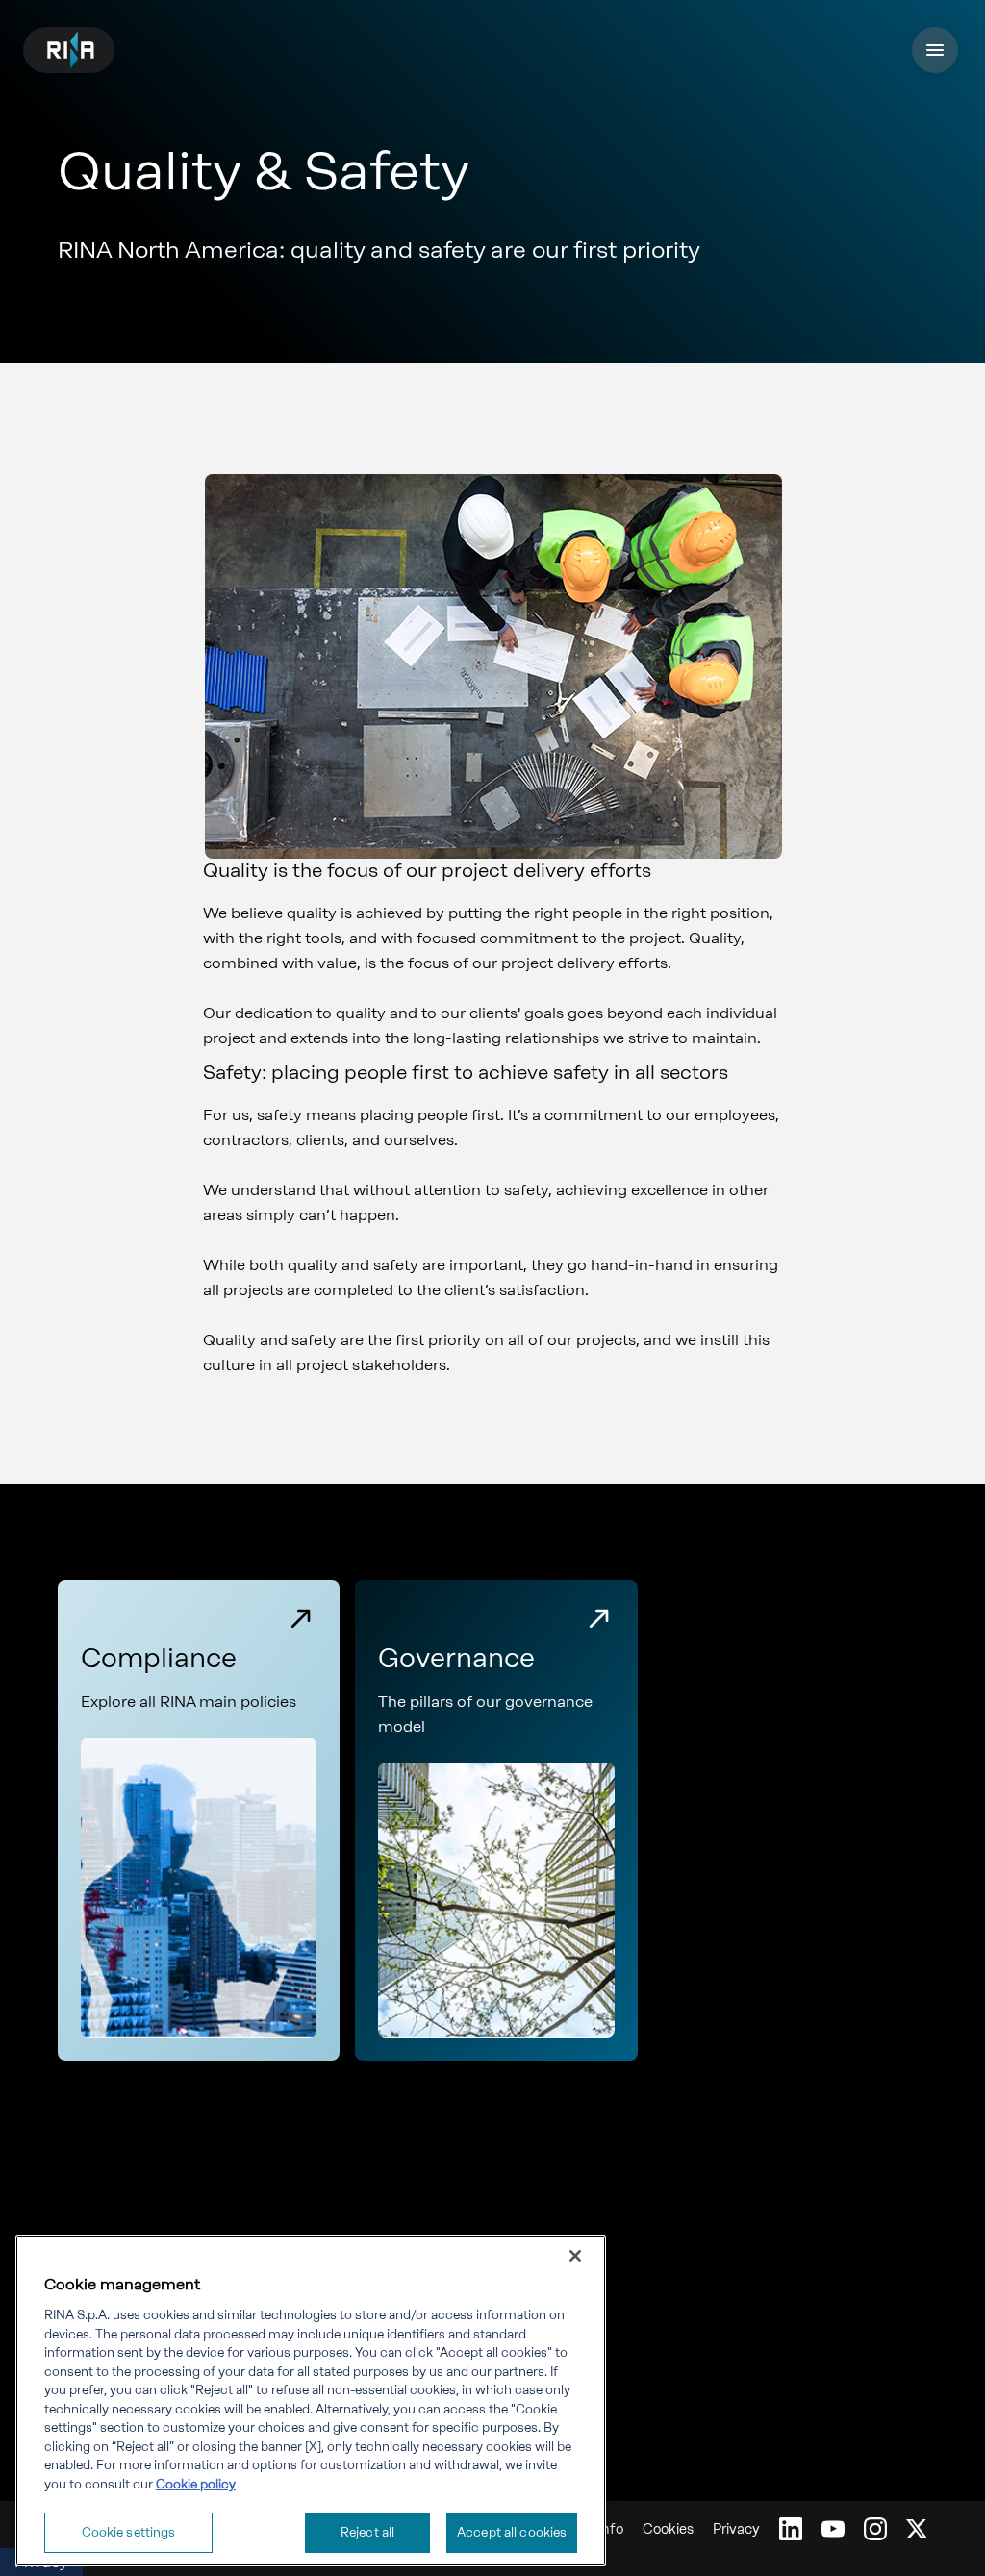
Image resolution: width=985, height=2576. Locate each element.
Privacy (736, 2529)
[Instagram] (875, 2529)
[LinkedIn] (791, 2529)
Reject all (367, 2532)
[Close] (575, 2256)
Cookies (668, 2529)
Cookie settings (129, 2532)
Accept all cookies (512, 2532)
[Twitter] (917, 2529)
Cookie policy (196, 2484)
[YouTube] (833, 2529)
